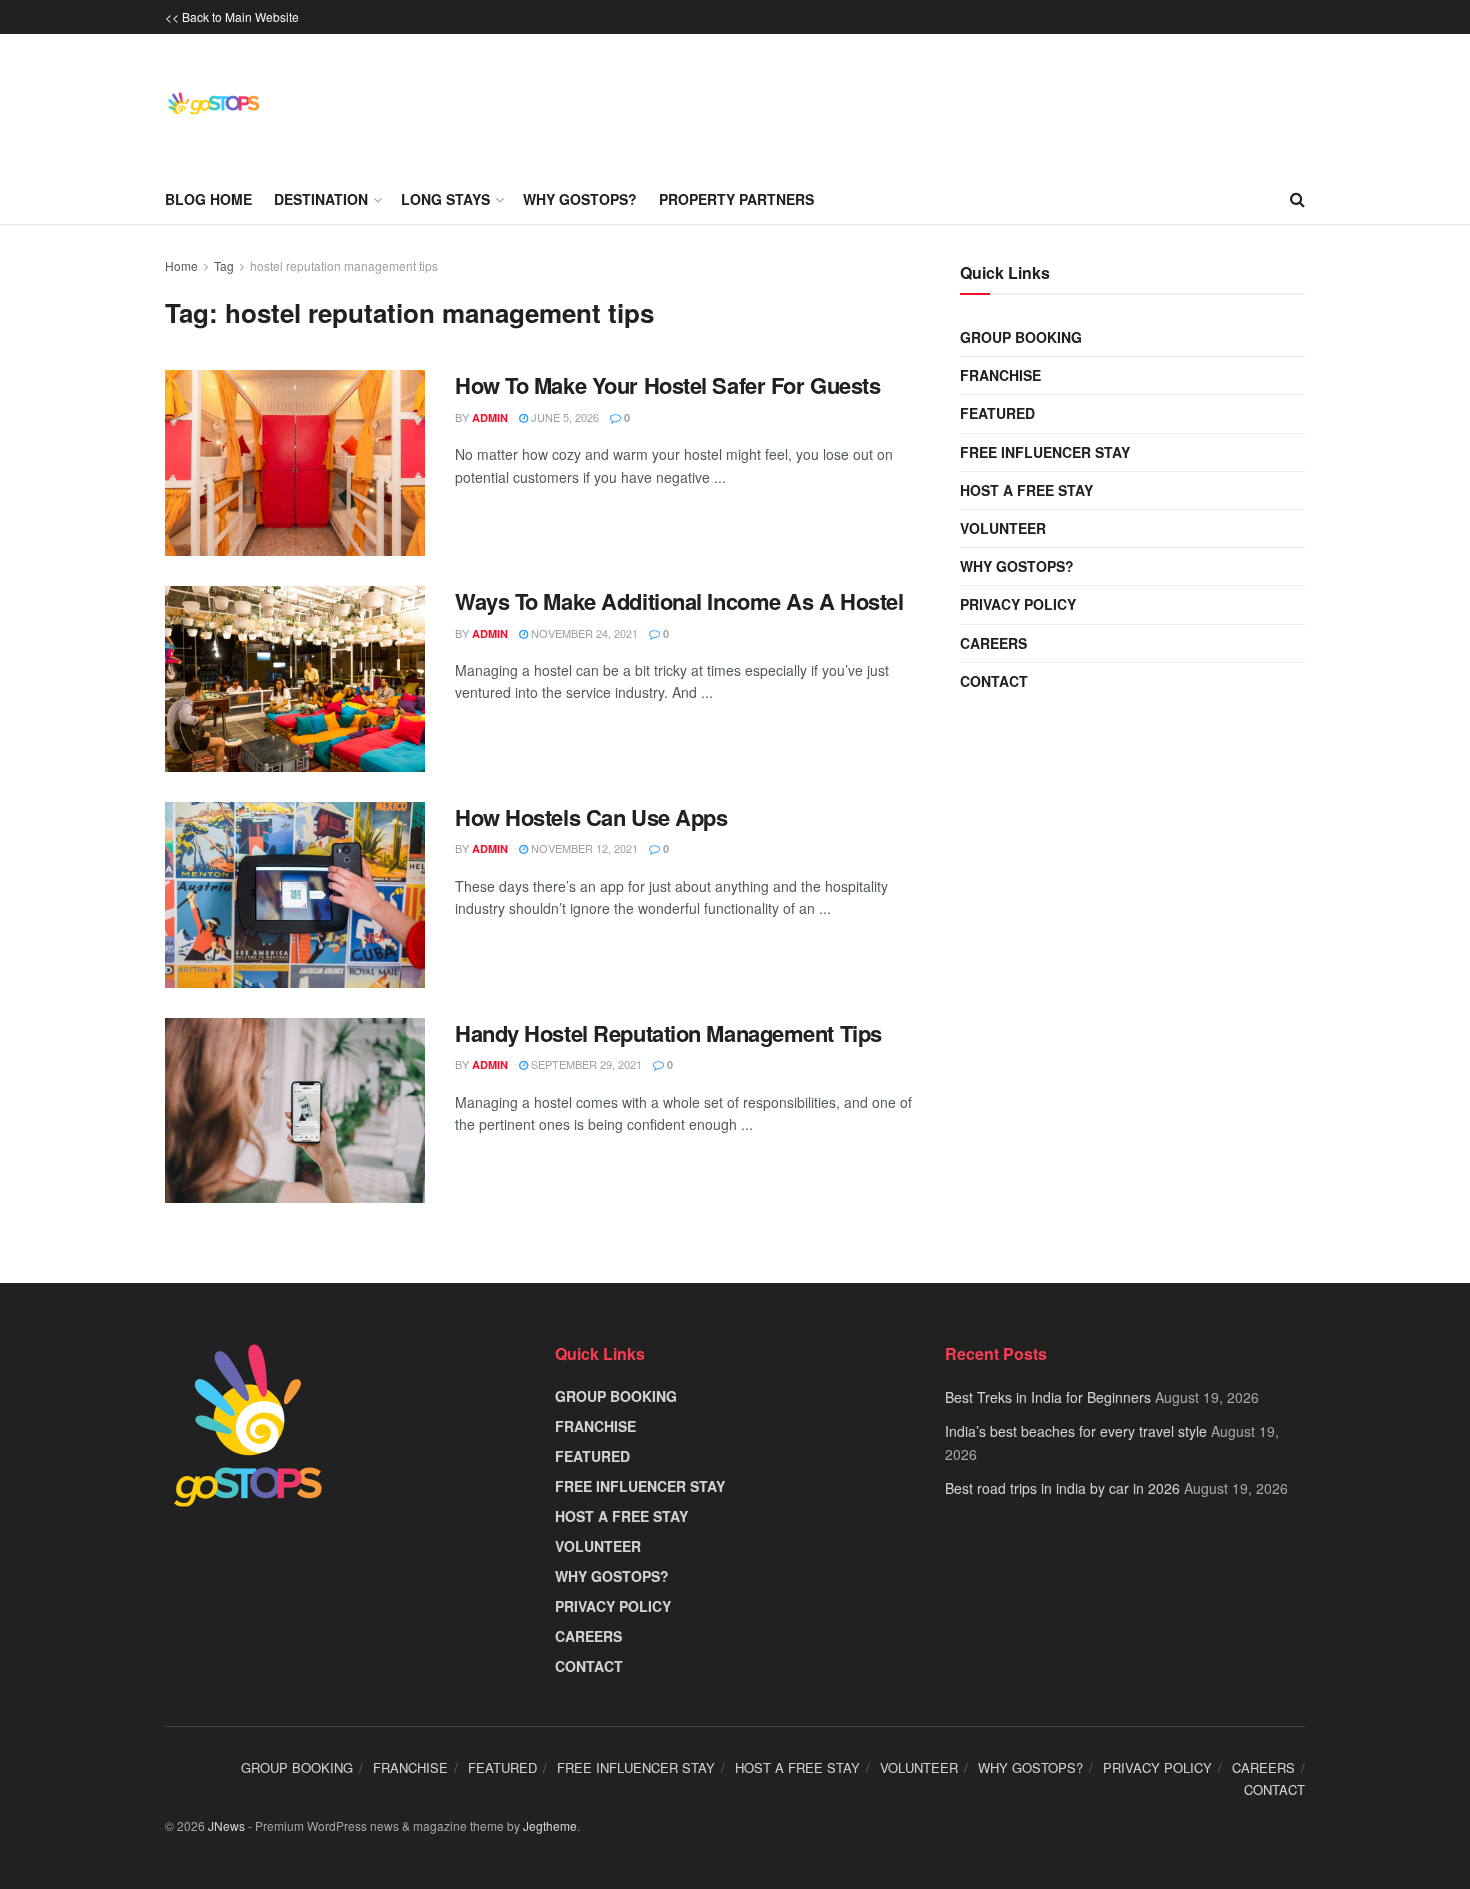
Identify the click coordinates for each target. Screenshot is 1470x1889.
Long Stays (445, 199)
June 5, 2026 (563, 417)
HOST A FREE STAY (1026, 490)
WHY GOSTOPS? (1017, 566)
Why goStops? (580, 199)
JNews (226, 1825)
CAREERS (993, 643)
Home (181, 265)
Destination (321, 199)
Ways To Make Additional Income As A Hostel (679, 601)
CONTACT (994, 681)
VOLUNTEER (1003, 528)
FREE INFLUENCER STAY (1045, 452)
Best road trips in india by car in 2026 (1062, 1488)
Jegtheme (550, 1825)
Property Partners (736, 199)
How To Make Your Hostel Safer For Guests (667, 385)
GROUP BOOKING (1021, 337)
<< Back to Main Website (232, 16)
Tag (224, 265)
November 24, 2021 (583, 633)
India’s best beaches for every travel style (1076, 1431)
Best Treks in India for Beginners (1048, 1397)
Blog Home (208, 199)
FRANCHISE (1000, 375)
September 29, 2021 (585, 1064)
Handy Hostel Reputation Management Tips (668, 1033)
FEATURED (997, 413)
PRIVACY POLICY (1018, 604)
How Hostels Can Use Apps (591, 817)
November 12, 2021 (583, 848)
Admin (490, 417)
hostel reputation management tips (344, 265)
